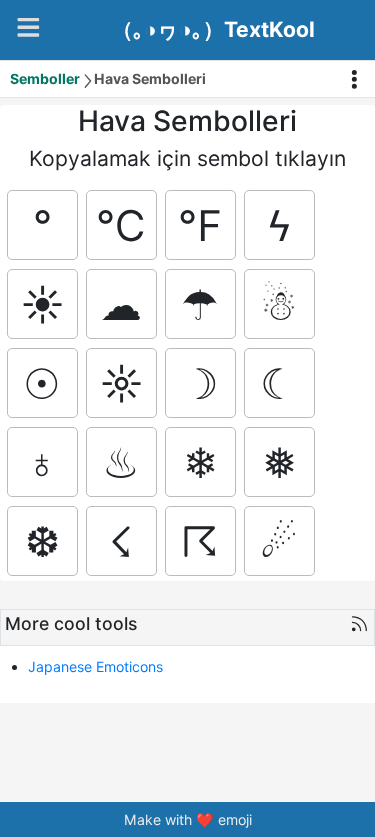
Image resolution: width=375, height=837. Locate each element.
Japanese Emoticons (95, 666)
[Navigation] (28, 27)
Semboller (45, 78)
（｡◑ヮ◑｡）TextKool (213, 30)
